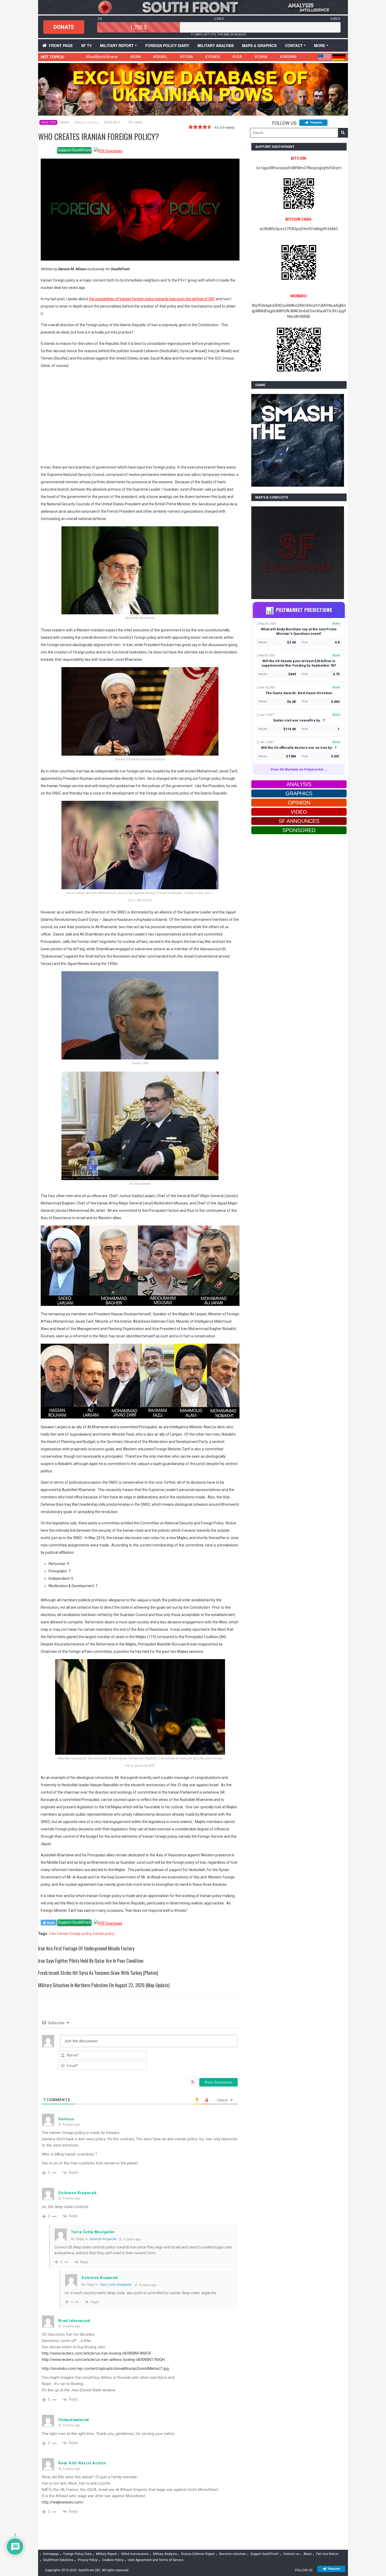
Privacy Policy (88, 2560)
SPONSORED (299, 830)
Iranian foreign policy (74, 1934)
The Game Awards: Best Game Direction (299, 693)
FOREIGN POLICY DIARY (167, 45)
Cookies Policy (113, 2560)
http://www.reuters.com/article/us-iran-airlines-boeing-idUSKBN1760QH (103, 2360)
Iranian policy (104, 1934)
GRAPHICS (299, 793)
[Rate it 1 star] (191, 127)
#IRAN (135, 57)
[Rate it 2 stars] (195, 127)
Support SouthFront (74, 150)
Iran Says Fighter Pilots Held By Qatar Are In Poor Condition (91, 1961)
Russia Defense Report (198, 2554)
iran (53, 1934)
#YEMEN (212, 57)
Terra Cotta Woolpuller (116, 2285)
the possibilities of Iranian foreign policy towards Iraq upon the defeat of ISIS (152, 299)
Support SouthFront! (265, 2554)
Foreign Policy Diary (77, 2554)
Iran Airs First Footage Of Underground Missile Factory (86, 1948)
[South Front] (193, 7)
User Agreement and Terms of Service (156, 2560)
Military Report (117, 45)
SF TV (86, 45)
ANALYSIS (48, 122)
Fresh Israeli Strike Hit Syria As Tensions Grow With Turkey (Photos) (98, 1973)
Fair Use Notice (327, 2554)
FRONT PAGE (61, 45)
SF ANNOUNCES (299, 821)
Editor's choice (87, 123)
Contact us (291, 2554)
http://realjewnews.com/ (63, 2502)
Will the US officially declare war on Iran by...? (299, 748)
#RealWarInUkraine (102, 57)
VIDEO (299, 812)
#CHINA (261, 57)
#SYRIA (186, 57)
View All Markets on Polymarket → (299, 769)
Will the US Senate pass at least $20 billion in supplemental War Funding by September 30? (299, 663)
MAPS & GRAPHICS (259, 45)
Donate (64, 27)
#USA (237, 57)
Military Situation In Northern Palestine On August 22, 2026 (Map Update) (104, 1985)
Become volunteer (233, 2554)
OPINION (299, 803)
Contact (294, 45)
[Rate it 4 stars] (205, 127)
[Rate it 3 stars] (200, 127)
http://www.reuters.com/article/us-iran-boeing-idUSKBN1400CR (96, 2353)
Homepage (51, 2554)
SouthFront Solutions (58, 2560)
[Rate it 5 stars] (210, 127)
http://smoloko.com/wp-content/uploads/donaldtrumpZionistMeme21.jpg (105, 2369)
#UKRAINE (288, 57)
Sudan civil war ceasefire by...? (299, 720)
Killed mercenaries (135, 2554)
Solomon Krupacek (103, 2239)
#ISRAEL (160, 57)
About (307, 2554)
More (320, 45)
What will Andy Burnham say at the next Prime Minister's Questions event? (299, 631)
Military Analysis (216, 45)
